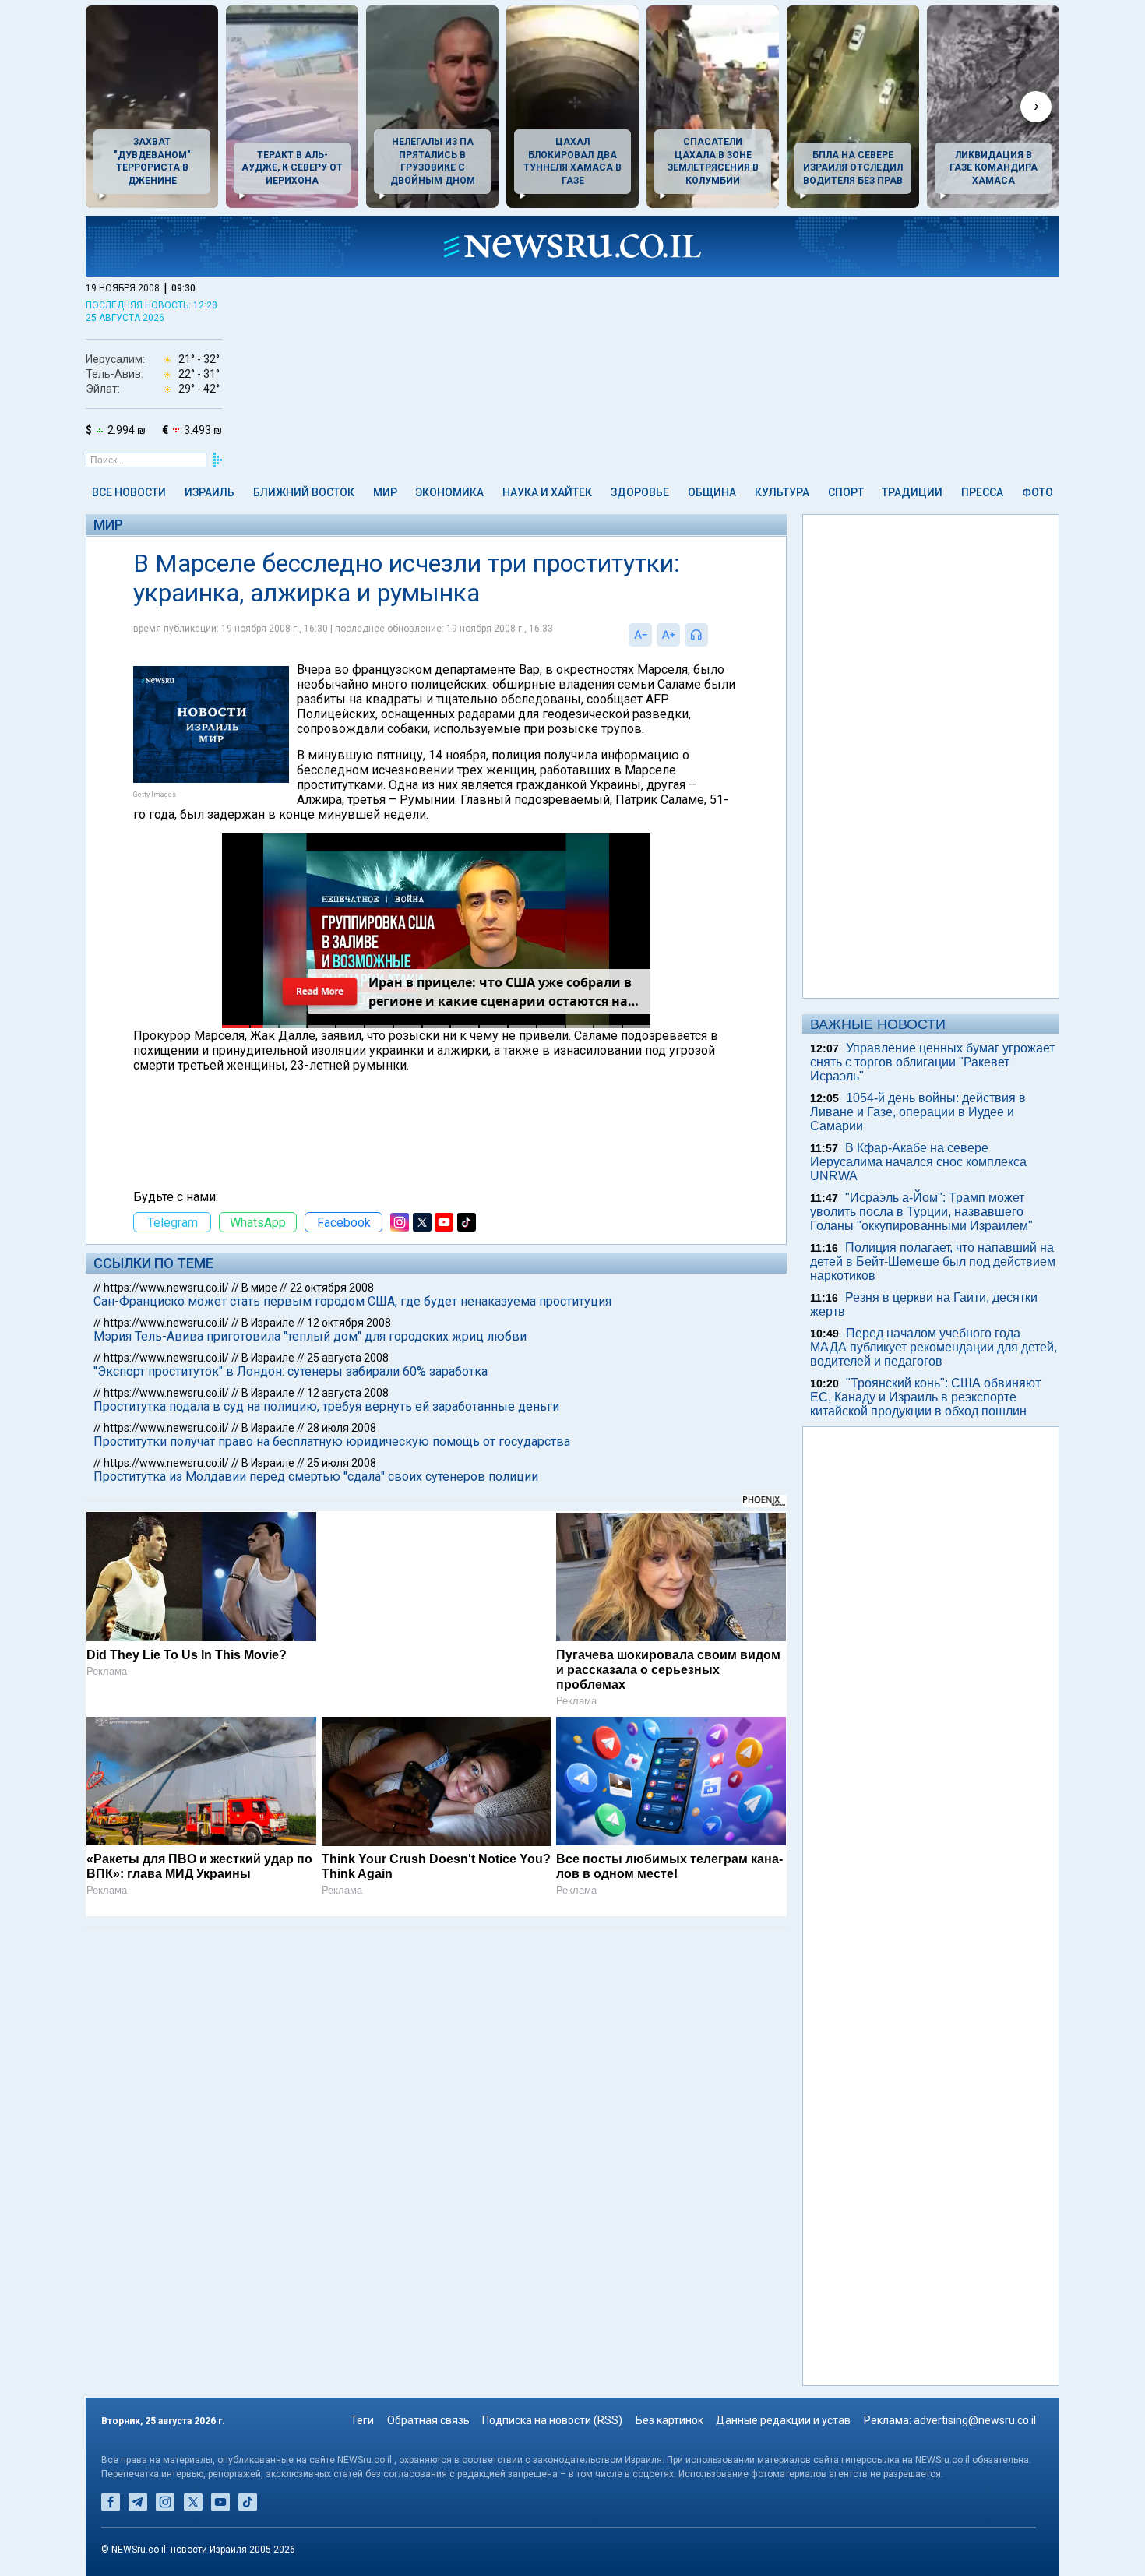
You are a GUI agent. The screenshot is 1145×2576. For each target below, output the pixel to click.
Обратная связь (428, 2420)
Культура (782, 492)
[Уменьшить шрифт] (640, 635)
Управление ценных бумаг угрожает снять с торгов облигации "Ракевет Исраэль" (932, 1062)
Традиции (912, 492)
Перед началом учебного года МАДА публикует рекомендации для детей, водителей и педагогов (934, 1347)
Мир (385, 492)
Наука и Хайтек (547, 492)
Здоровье (640, 492)
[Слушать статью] (712, 635)
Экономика (449, 492)
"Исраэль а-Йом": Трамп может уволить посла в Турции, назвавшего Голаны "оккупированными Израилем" (921, 1212)
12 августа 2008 (348, 1393)
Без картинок (669, 2420)
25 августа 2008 (348, 1358)
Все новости (129, 492)
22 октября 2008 (332, 1288)
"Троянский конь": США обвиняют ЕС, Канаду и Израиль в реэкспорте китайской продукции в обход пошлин (925, 1397)
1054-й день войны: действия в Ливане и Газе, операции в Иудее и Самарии (918, 1112)
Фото (1038, 492)
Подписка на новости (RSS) (552, 2420)
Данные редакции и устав (783, 2420)
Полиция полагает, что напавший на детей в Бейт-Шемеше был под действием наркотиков (933, 1262)
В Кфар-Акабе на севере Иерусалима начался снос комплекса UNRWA (918, 1162)
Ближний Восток (304, 492)
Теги (362, 2420)
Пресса (982, 492)
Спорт (846, 492)
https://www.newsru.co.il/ (166, 1288)
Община (712, 492)
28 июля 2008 (342, 1428)
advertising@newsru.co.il (975, 2420)
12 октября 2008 (349, 1323)
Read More (319, 992)
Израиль (210, 492)
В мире (259, 1288)
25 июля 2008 (342, 1463)
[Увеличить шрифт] (668, 635)
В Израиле (268, 1323)
